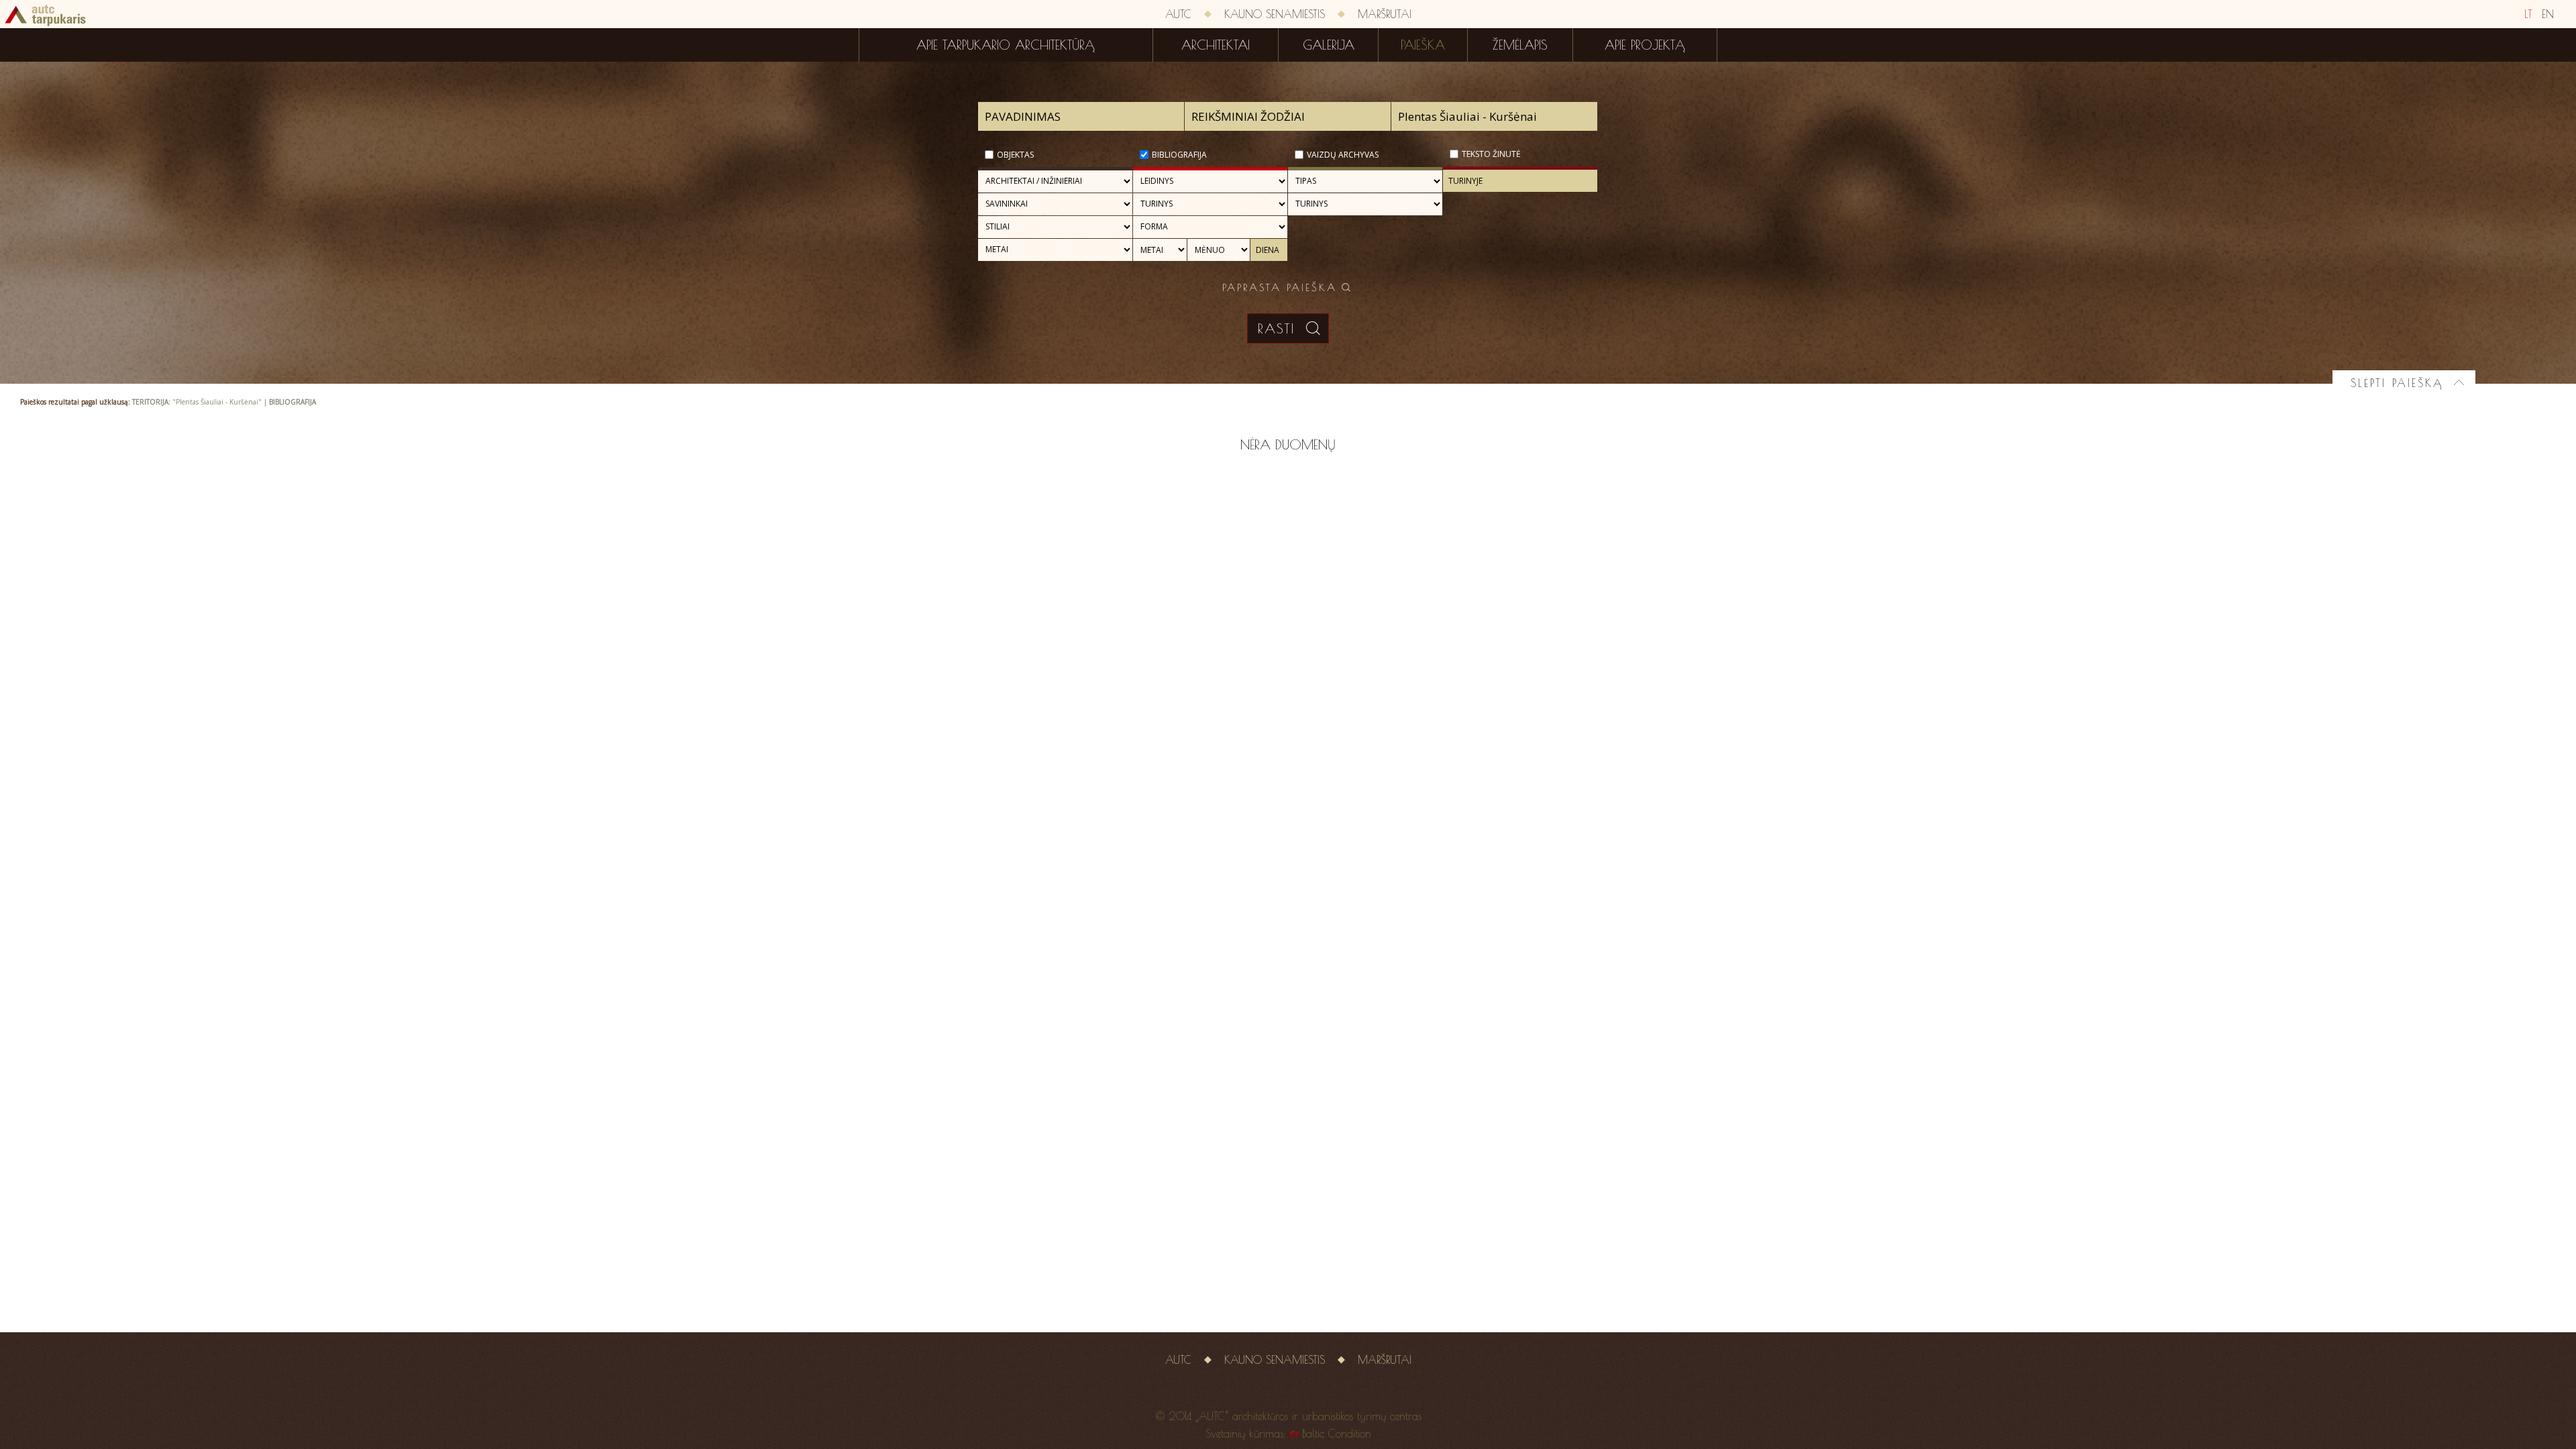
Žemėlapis (1520, 45)
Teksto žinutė (1491, 154)
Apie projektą (1645, 45)
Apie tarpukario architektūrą (1006, 45)
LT (2528, 14)
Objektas (1015, 155)
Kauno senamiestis (1275, 14)
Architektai (1216, 45)
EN (2548, 14)
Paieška (1423, 45)
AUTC (1178, 14)
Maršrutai (1385, 14)
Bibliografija (1179, 155)
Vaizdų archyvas (1343, 155)
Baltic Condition (1337, 1434)
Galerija (1329, 45)
